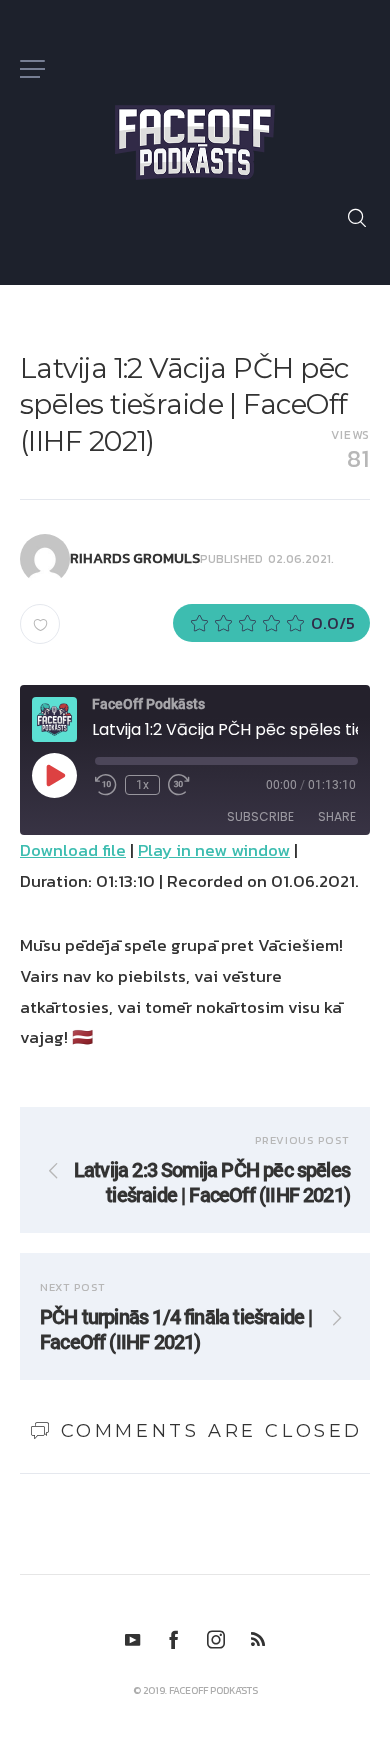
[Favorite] (40, 624)
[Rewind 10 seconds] (106, 785)
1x (142, 785)
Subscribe (260, 816)
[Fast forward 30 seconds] (179, 785)
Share (337, 816)
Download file (73, 850)
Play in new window (214, 850)
